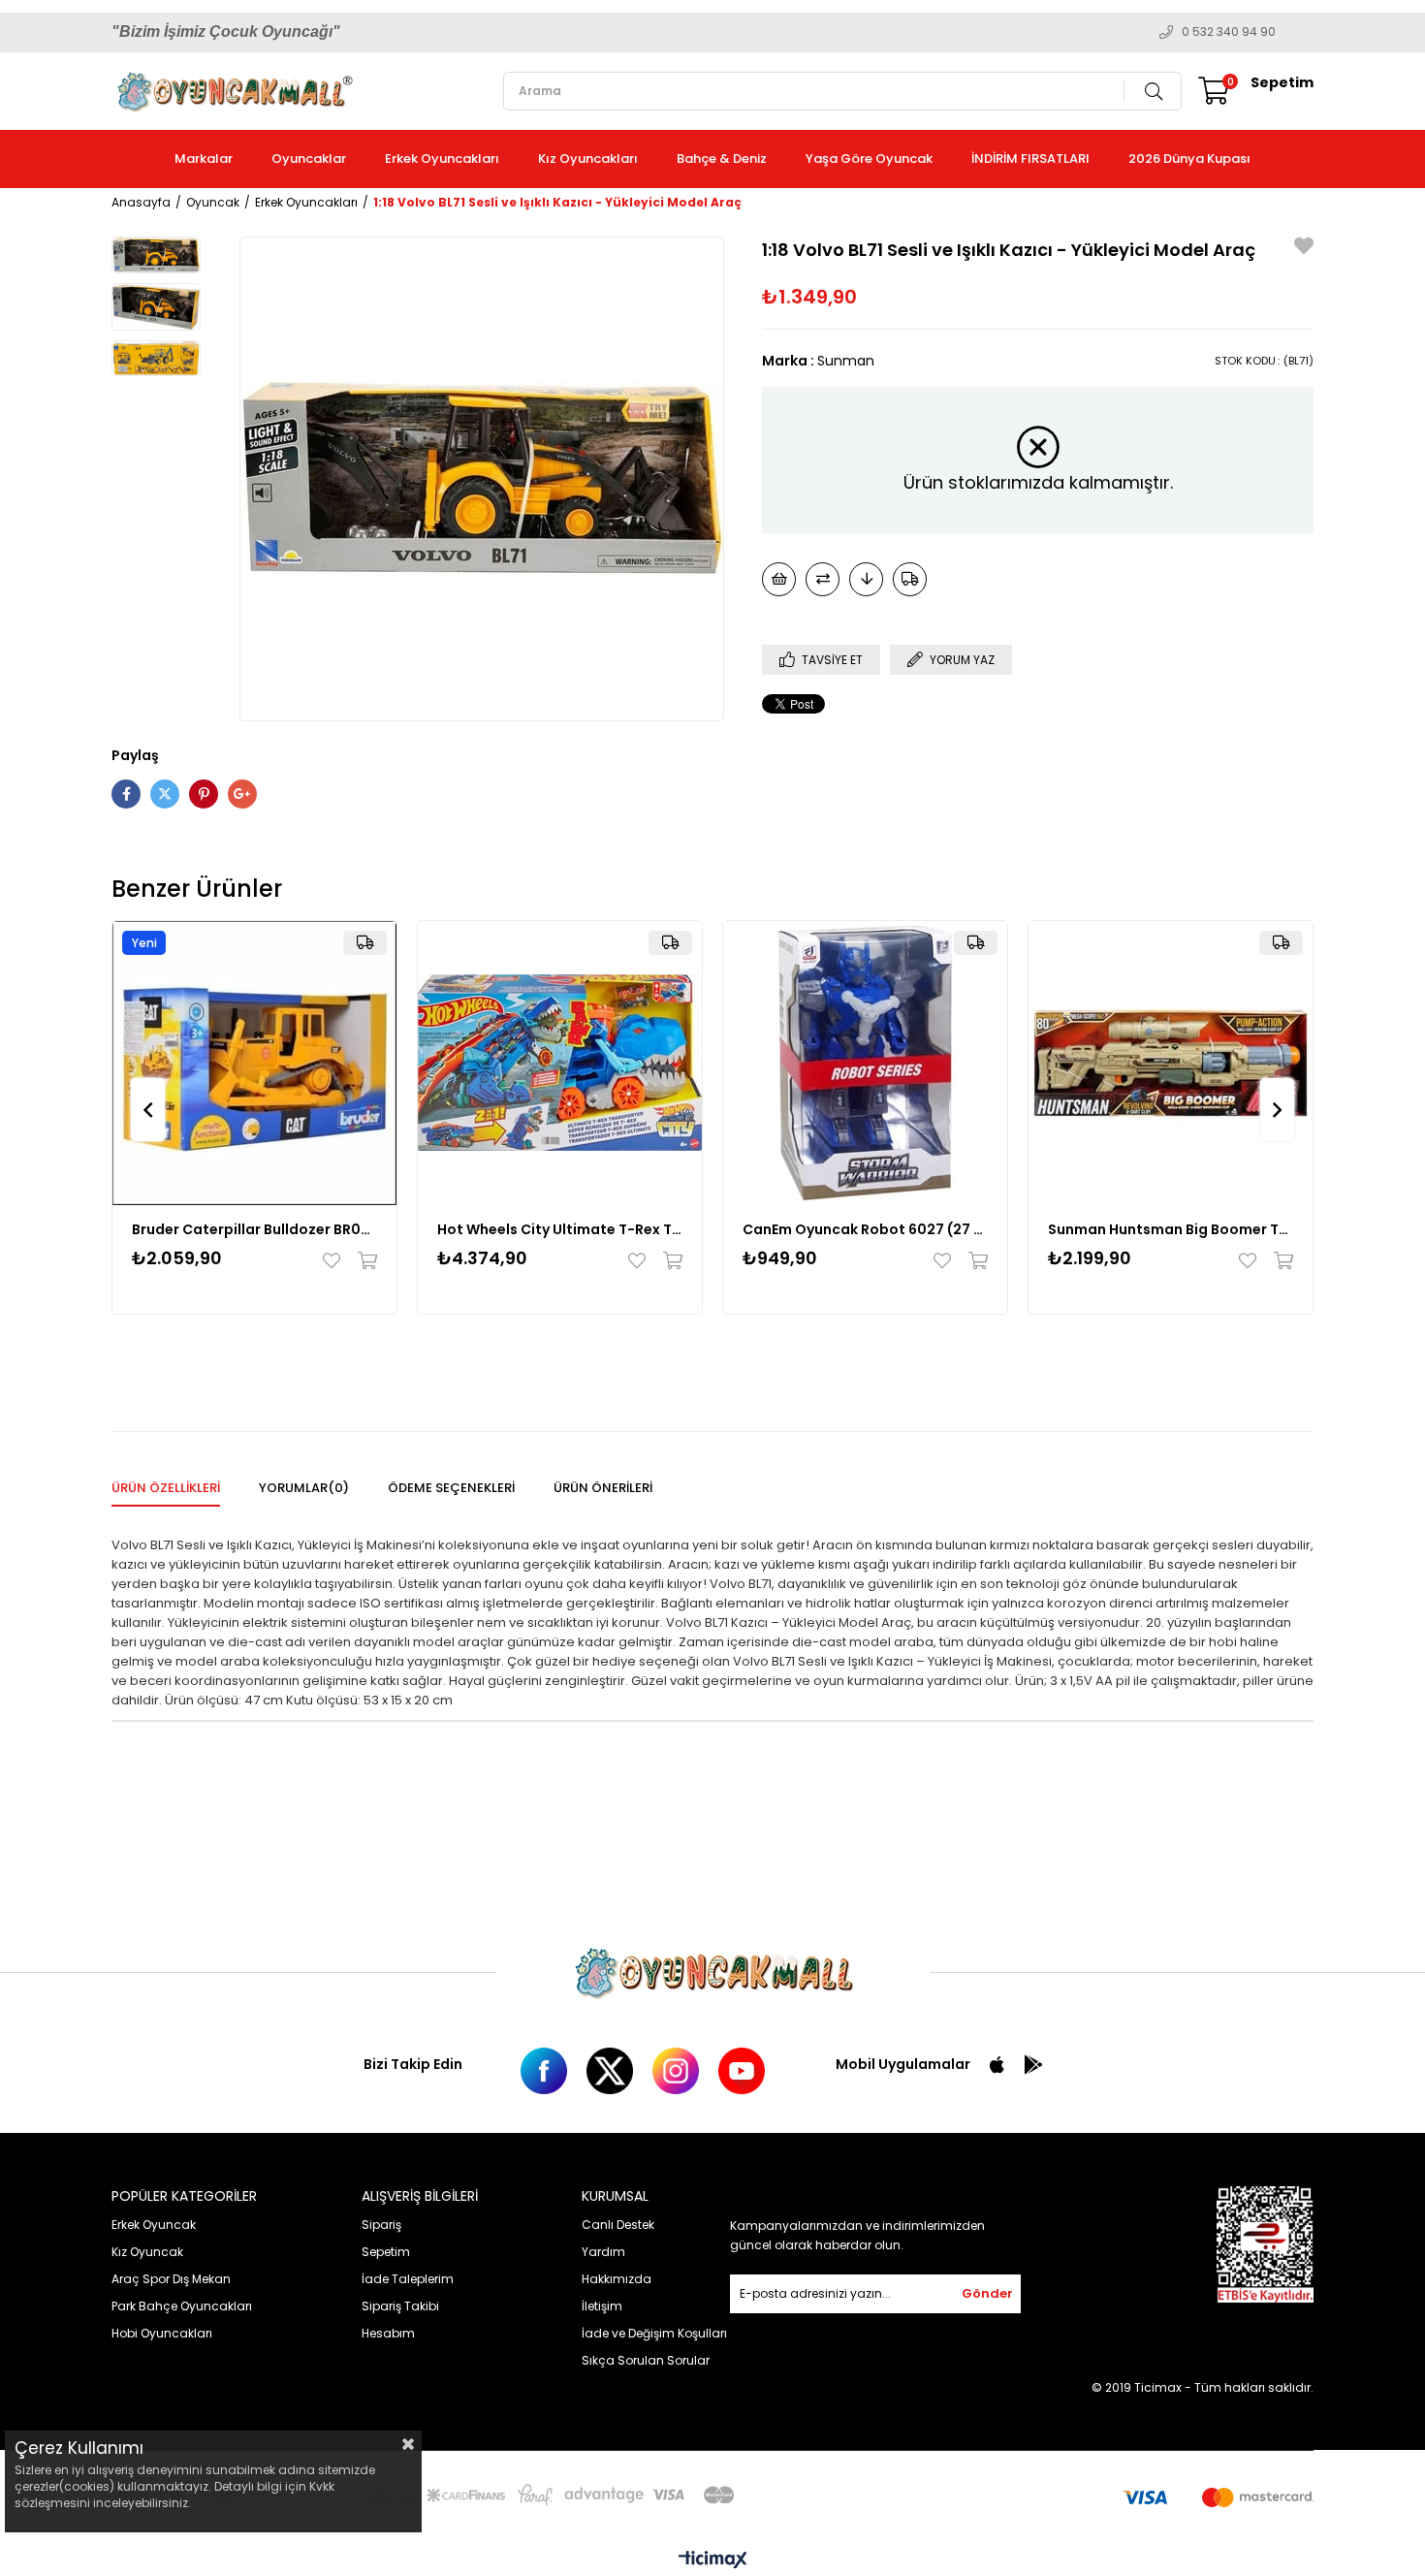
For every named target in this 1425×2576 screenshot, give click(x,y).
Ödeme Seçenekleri (451, 1488)
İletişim (602, 2306)
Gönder (987, 2293)
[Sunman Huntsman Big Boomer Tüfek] (1171, 1063)
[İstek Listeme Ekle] (779, 579)
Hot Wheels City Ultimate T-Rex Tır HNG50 (560, 1229)
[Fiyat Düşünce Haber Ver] (866, 579)
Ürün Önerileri (603, 1488)
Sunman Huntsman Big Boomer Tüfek (1171, 1229)
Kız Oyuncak (147, 2252)
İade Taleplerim (408, 2279)
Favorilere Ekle (336, 1260)
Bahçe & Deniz (722, 159)
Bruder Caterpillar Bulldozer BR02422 (254, 1229)
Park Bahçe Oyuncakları (182, 2306)
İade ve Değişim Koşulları (654, 2333)
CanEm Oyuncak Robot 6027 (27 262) (865, 1229)
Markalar (204, 159)
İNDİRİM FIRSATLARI (1030, 159)
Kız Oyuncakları (588, 159)
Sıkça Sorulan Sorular (646, 2360)
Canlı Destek (618, 2225)
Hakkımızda (617, 2279)
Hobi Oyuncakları (162, 2333)
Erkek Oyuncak (154, 2225)
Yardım (603, 2252)
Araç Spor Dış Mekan (171, 2279)
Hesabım (388, 2333)
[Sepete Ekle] (363, 1260)
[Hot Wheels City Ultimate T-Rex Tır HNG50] (560, 1063)
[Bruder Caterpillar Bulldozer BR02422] (254, 1063)
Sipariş (381, 2225)
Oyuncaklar (309, 159)
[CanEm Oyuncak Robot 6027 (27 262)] (865, 1063)
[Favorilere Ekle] (1304, 249)
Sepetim (386, 2252)
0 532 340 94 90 (1229, 32)
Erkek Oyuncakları (442, 159)
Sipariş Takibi (400, 2306)
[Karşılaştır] (823, 579)
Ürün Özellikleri (166, 1488)
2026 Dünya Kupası (1189, 159)
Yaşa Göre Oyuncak (869, 159)
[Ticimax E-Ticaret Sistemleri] (713, 2561)
